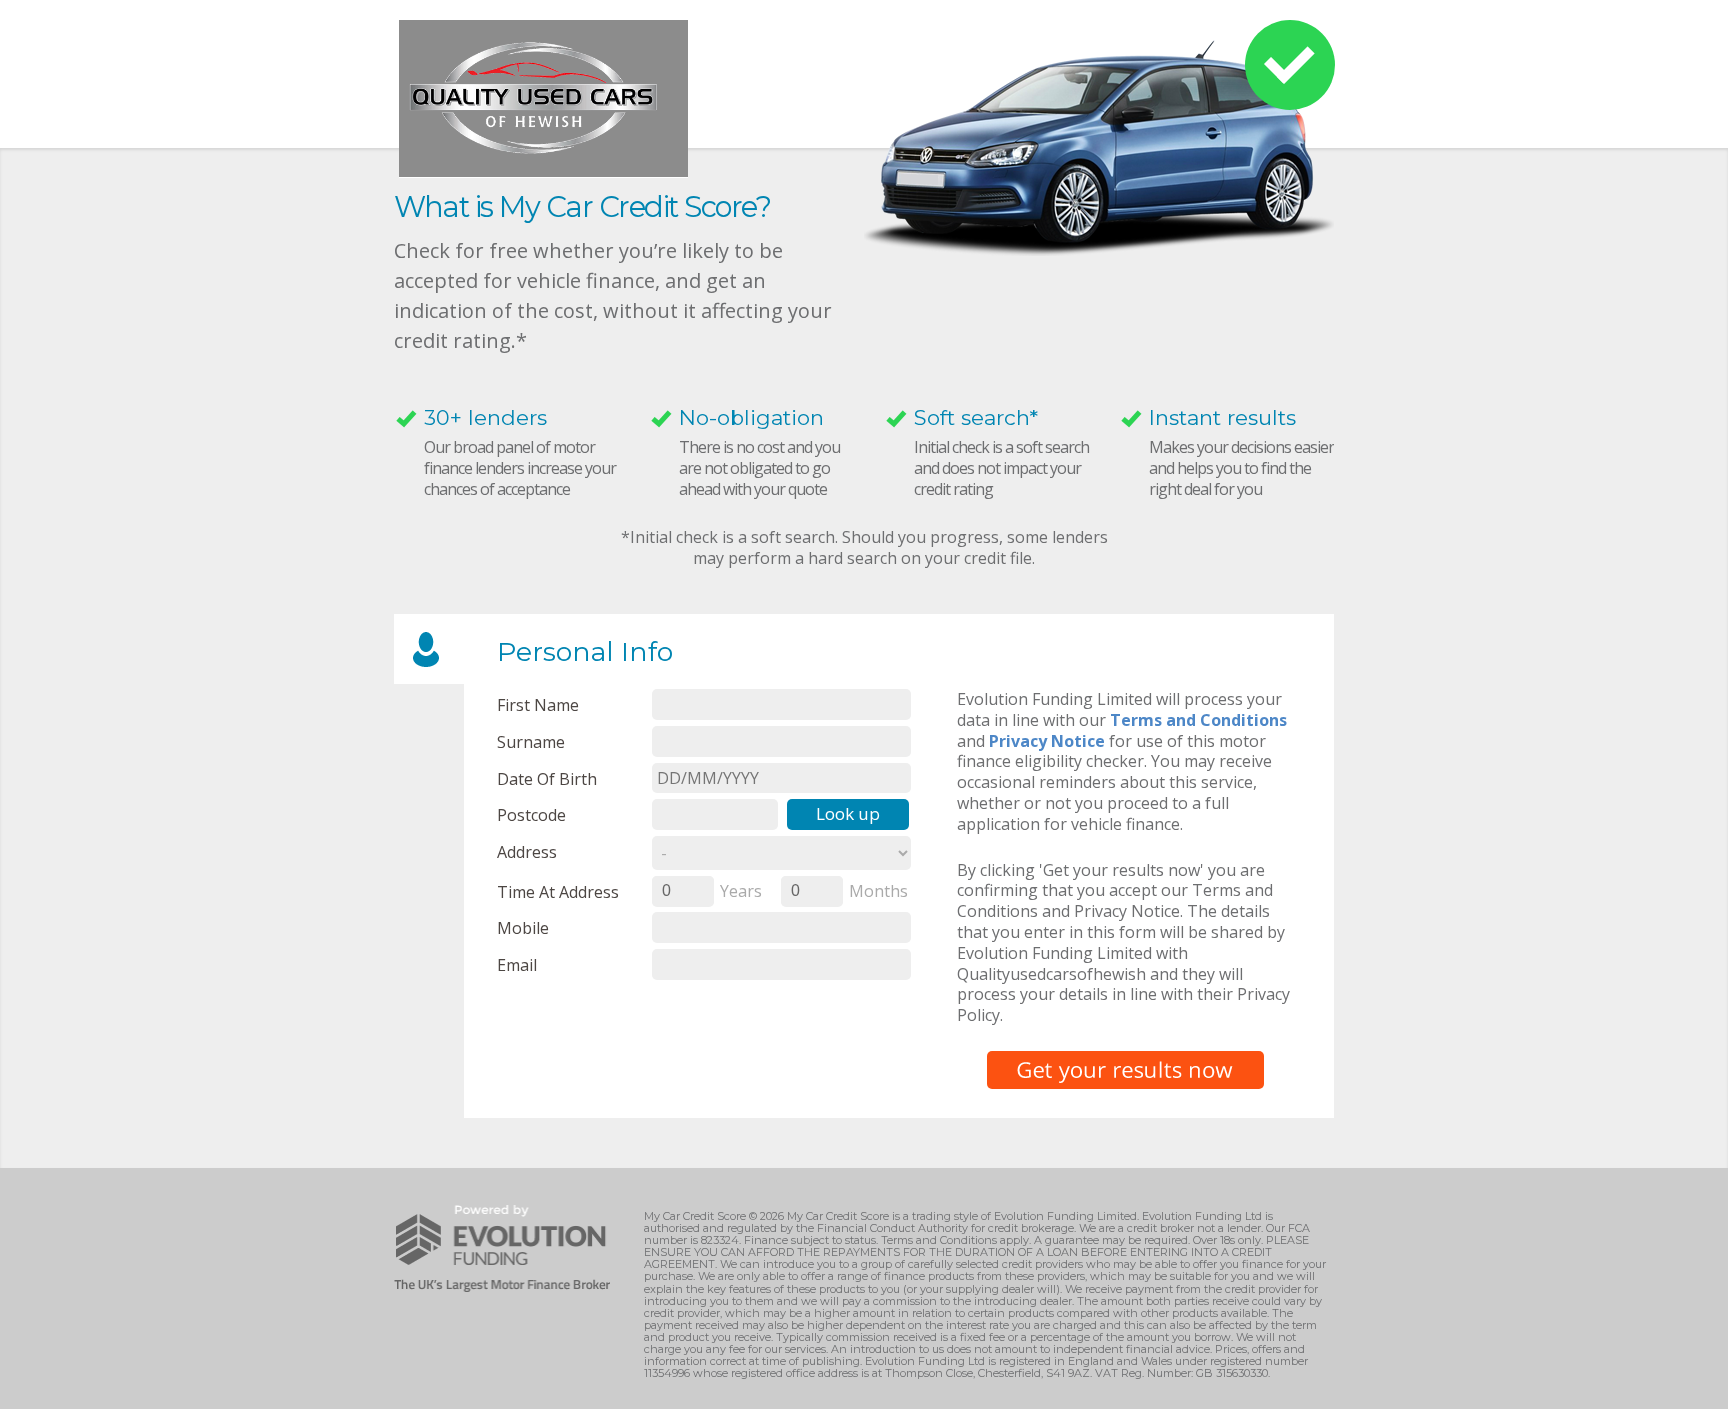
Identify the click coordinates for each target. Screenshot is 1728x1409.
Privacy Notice (1047, 741)
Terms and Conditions (1198, 720)
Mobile (523, 927)
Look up (848, 813)
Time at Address (558, 891)
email (517, 964)
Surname (531, 741)
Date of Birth (547, 778)
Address (527, 851)
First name (538, 704)
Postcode (531, 814)
